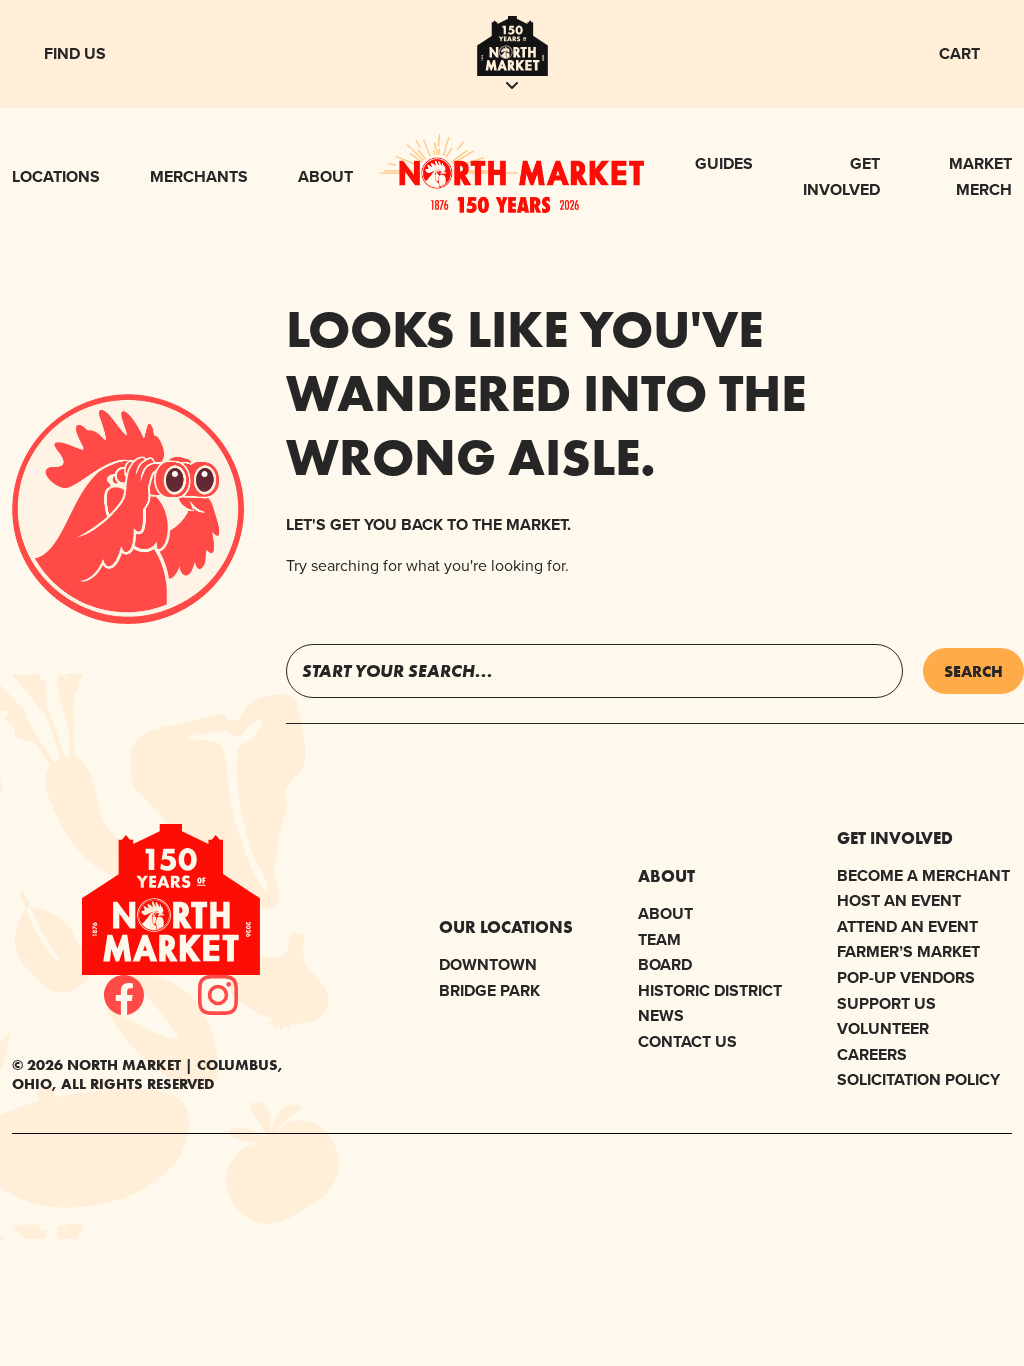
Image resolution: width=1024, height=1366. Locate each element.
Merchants (199, 176)
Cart (959, 53)
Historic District (710, 990)
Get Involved (841, 176)
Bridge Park (489, 990)
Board (665, 964)
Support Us (886, 1003)
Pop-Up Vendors (906, 977)
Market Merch (980, 176)
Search (973, 671)
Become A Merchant (923, 875)
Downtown (488, 964)
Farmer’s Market (908, 951)
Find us (75, 53)
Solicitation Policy (918, 1079)
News (661, 1015)
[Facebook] (124, 995)
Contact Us (687, 1041)
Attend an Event (907, 926)
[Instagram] (218, 995)
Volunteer (883, 1028)
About (325, 176)
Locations (56, 176)
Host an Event (899, 900)
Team (659, 939)
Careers (872, 1054)
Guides (724, 163)
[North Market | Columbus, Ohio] (512, 207)
